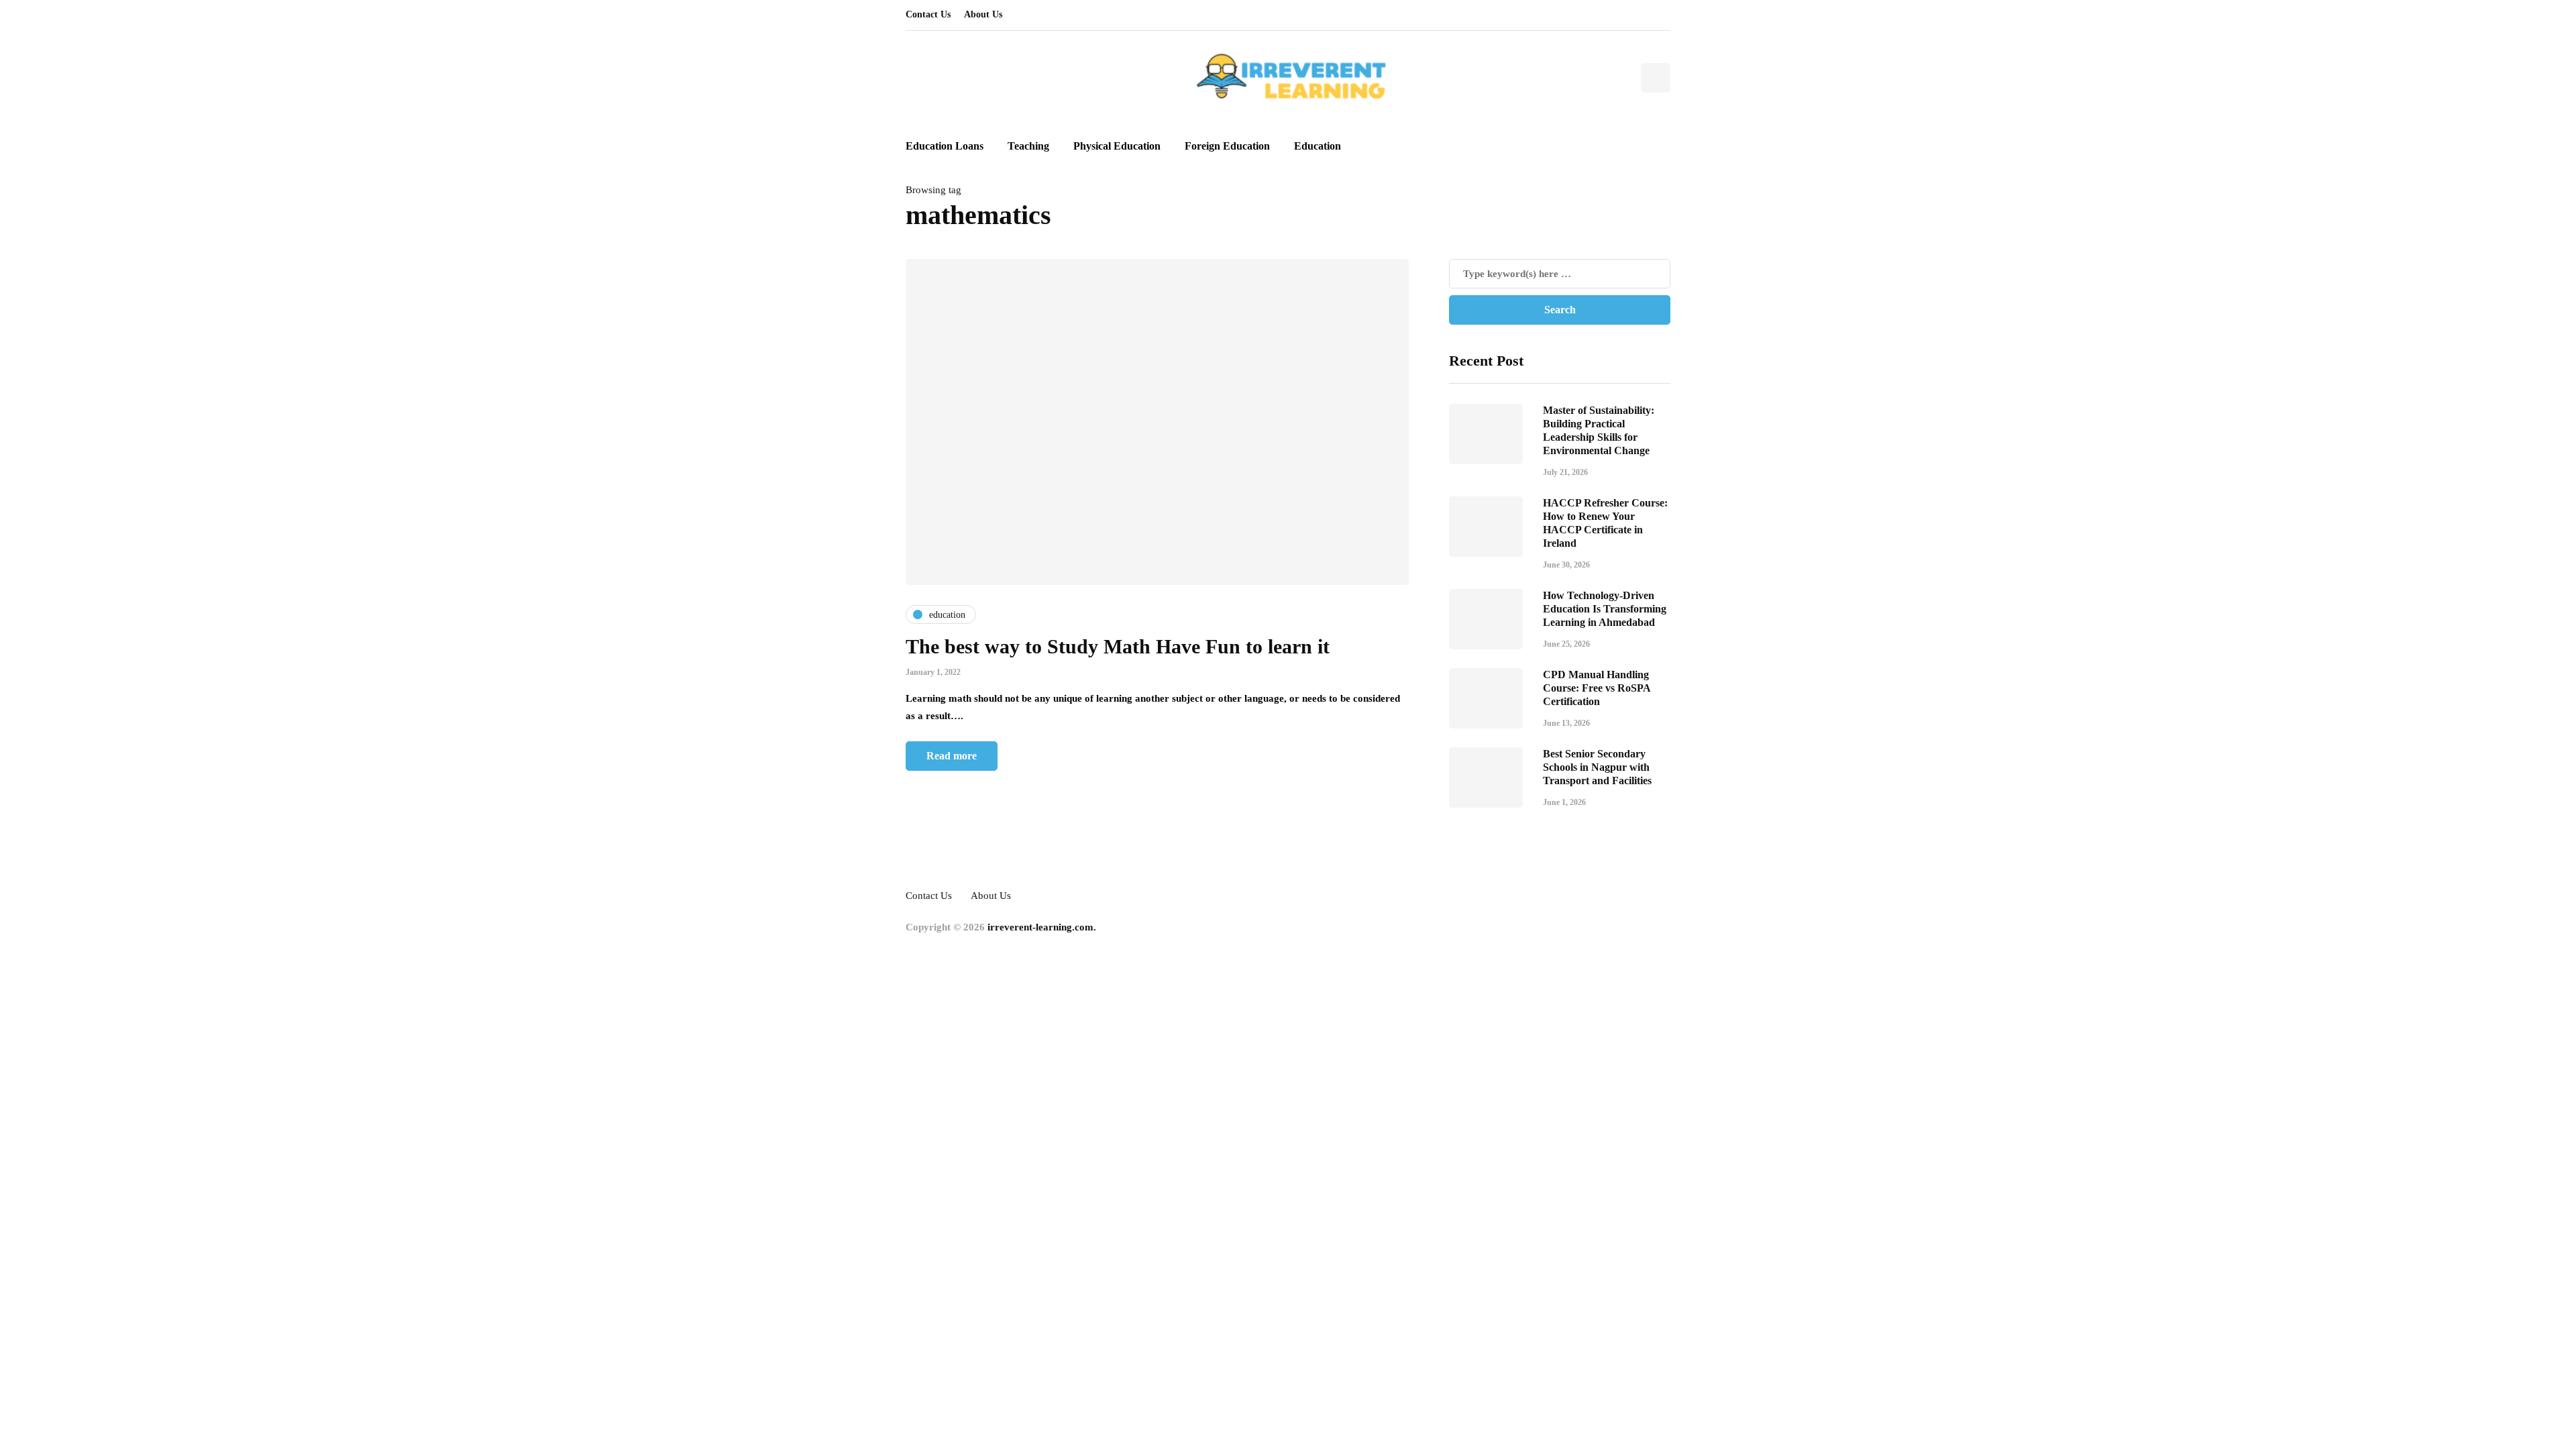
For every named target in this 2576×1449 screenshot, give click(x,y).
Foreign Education (1227, 146)
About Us (983, 14)
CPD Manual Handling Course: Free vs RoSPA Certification (1597, 688)
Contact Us (928, 14)
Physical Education (1117, 146)
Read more (952, 756)
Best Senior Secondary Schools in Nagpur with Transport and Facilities (1597, 767)
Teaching (1028, 146)
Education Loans (945, 146)
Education (1318, 146)
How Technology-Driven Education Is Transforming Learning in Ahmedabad (1605, 609)
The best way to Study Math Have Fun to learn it (1118, 646)
